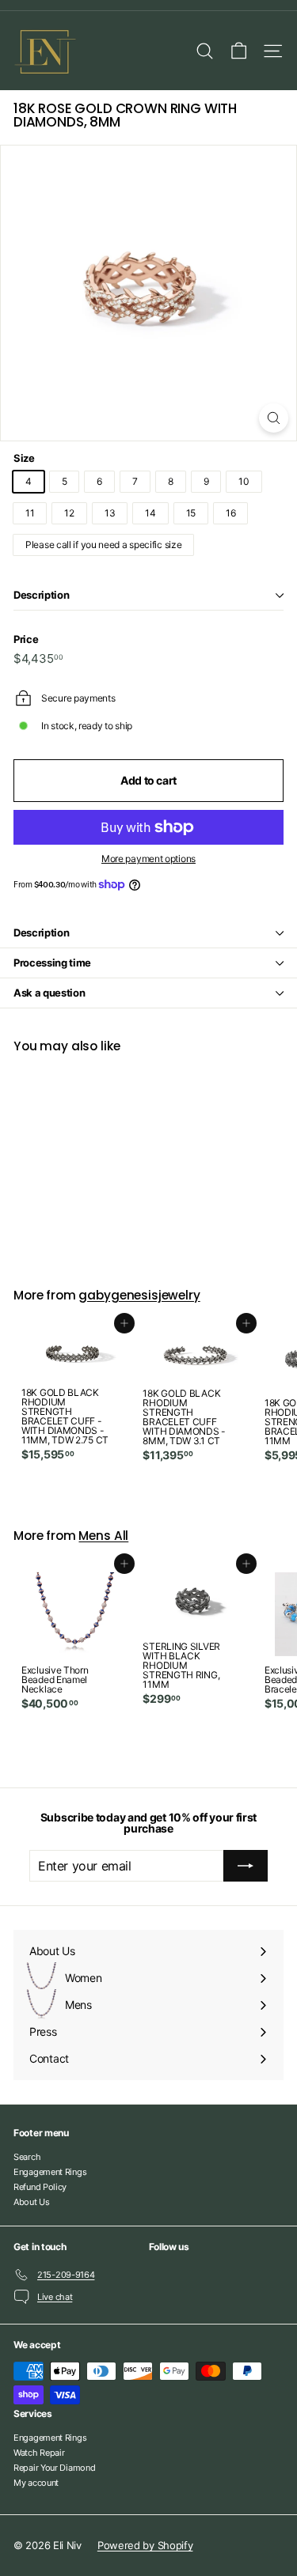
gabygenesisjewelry (139, 1295)
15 (191, 513)
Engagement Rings (50, 2172)
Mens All (103, 1536)
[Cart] (239, 51)
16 (230, 513)
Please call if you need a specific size (103, 545)
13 (110, 513)
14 (150, 513)
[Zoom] (274, 418)
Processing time (52, 963)
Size (24, 458)
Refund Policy (40, 2187)
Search (27, 2157)
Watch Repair (39, 2453)
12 (69, 513)
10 (244, 481)
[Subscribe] (246, 1866)
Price (26, 639)
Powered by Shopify (145, 2545)
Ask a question (49, 993)
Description (41, 595)
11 (30, 513)
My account (36, 2483)
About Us (32, 2202)
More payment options (148, 859)
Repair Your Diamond (54, 2468)
